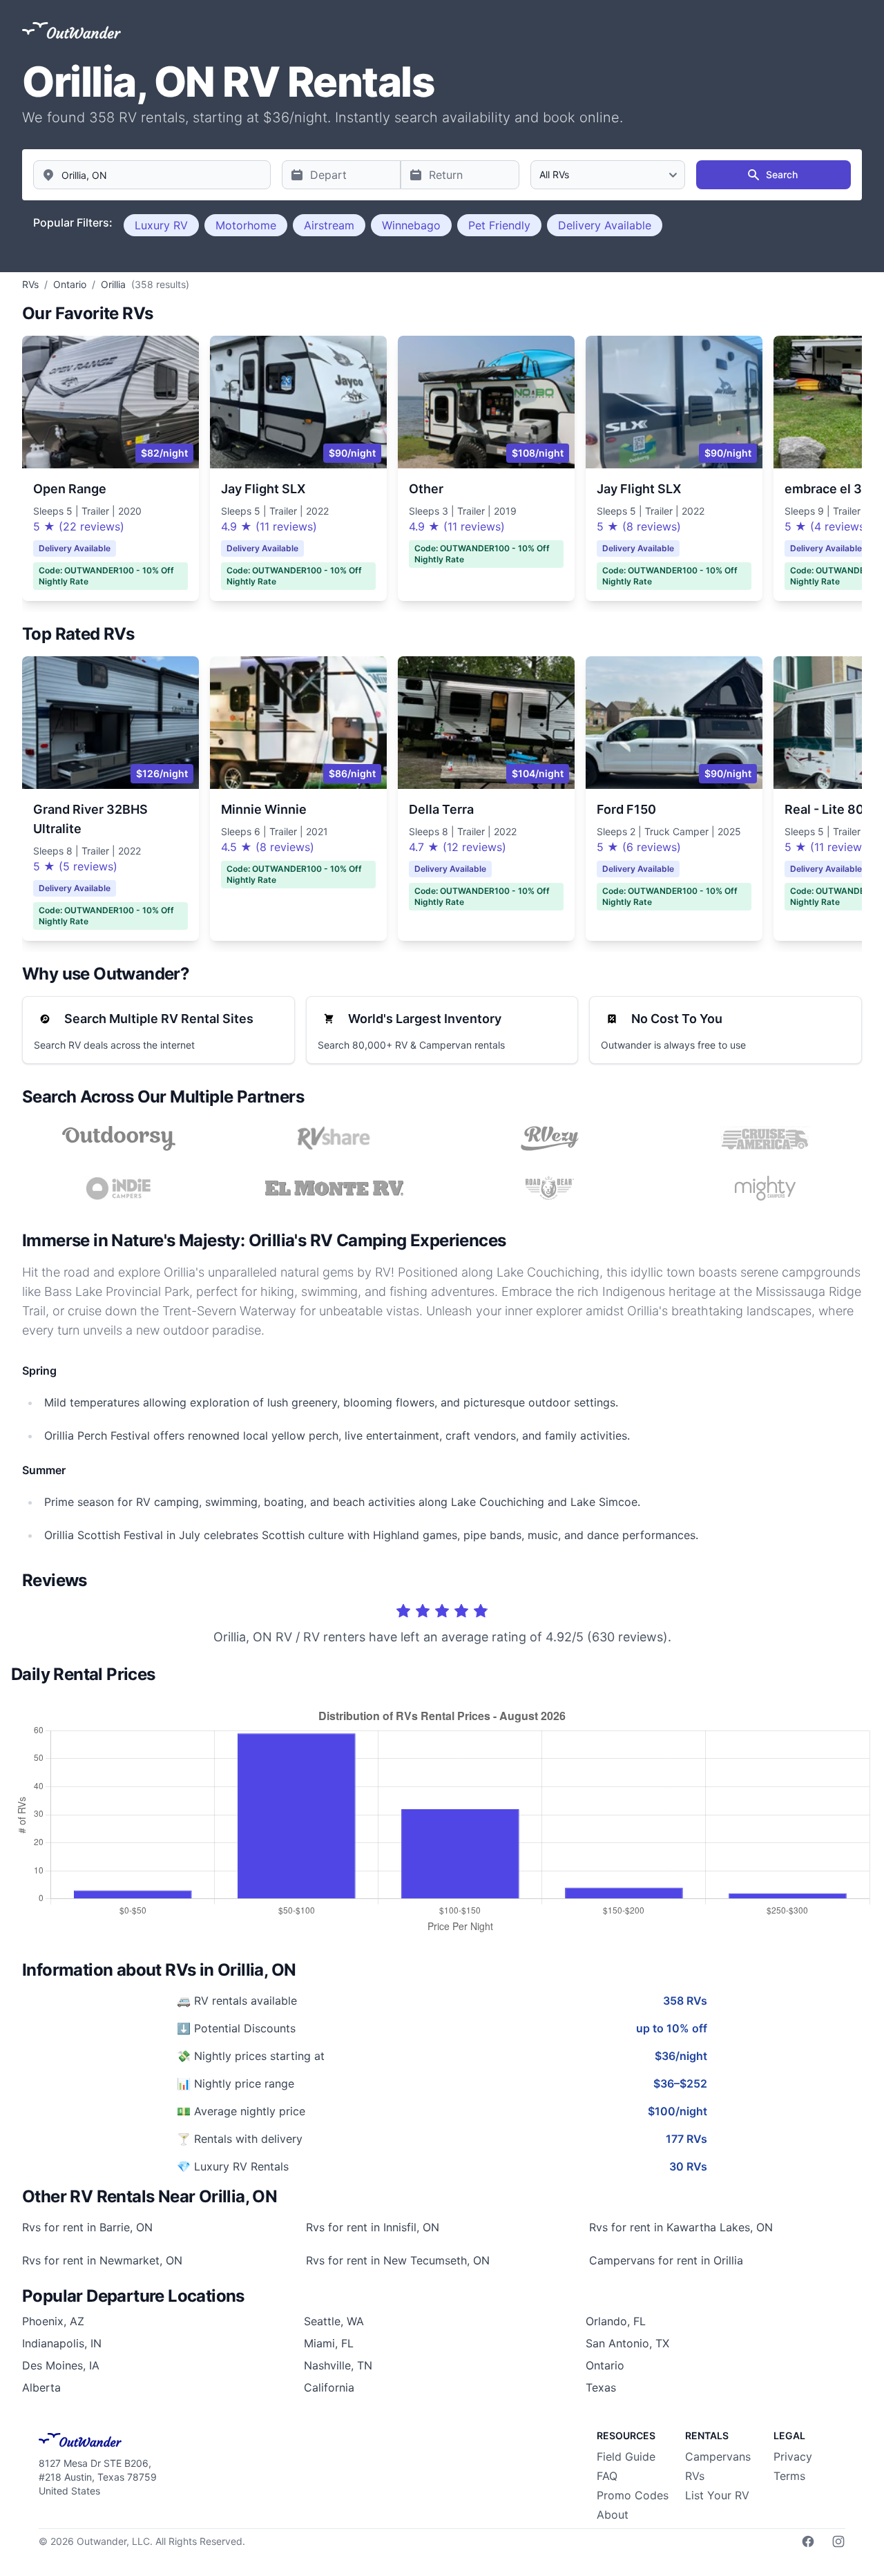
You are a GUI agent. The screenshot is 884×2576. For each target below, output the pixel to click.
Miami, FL (329, 2343)
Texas (601, 2387)
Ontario (605, 2365)
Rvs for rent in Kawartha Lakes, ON (681, 2227)
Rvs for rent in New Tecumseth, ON (398, 2260)
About (613, 2515)
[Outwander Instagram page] (838, 2541)
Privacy (793, 2456)
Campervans (718, 2456)
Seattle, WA (334, 2321)
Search (782, 174)
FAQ (607, 2476)
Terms (789, 2476)
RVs (695, 2476)
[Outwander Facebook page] (808, 2541)
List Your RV (717, 2495)
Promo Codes (633, 2495)
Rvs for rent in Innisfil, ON (373, 2227)
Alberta (41, 2387)
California (329, 2387)
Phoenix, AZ (53, 2321)
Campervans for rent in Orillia (666, 2260)
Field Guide (626, 2456)
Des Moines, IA (61, 2365)
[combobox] (152, 175)
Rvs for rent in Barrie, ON (87, 2227)
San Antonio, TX (627, 2343)
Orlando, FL (616, 2321)
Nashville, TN (338, 2365)
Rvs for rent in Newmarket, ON (102, 2260)
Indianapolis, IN (62, 2343)
